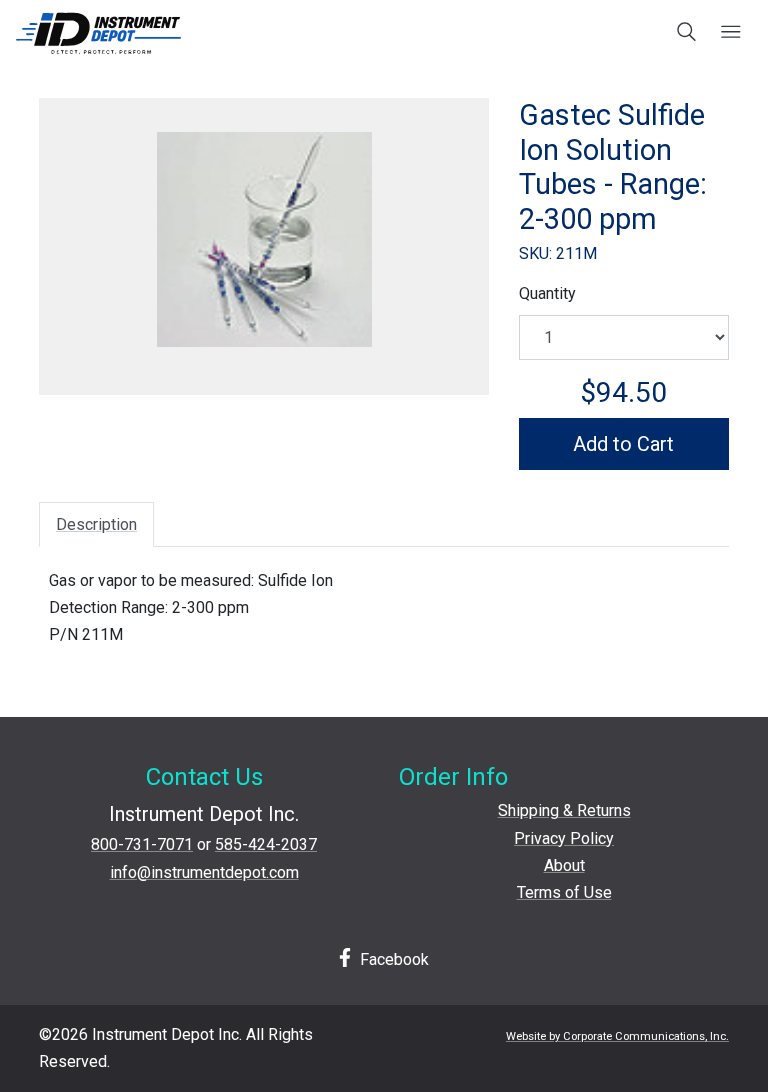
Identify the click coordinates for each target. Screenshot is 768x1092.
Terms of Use (564, 892)
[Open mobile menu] (730, 33)
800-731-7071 (142, 844)
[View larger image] (264, 239)
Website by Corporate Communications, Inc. (617, 1036)
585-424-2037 (266, 844)
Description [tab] (96, 524)
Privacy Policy (564, 838)
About (564, 865)
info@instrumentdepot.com (204, 872)
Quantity (547, 293)
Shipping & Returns (564, 810)
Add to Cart (623, 444)
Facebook (392, 959)
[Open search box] (687, 33)
